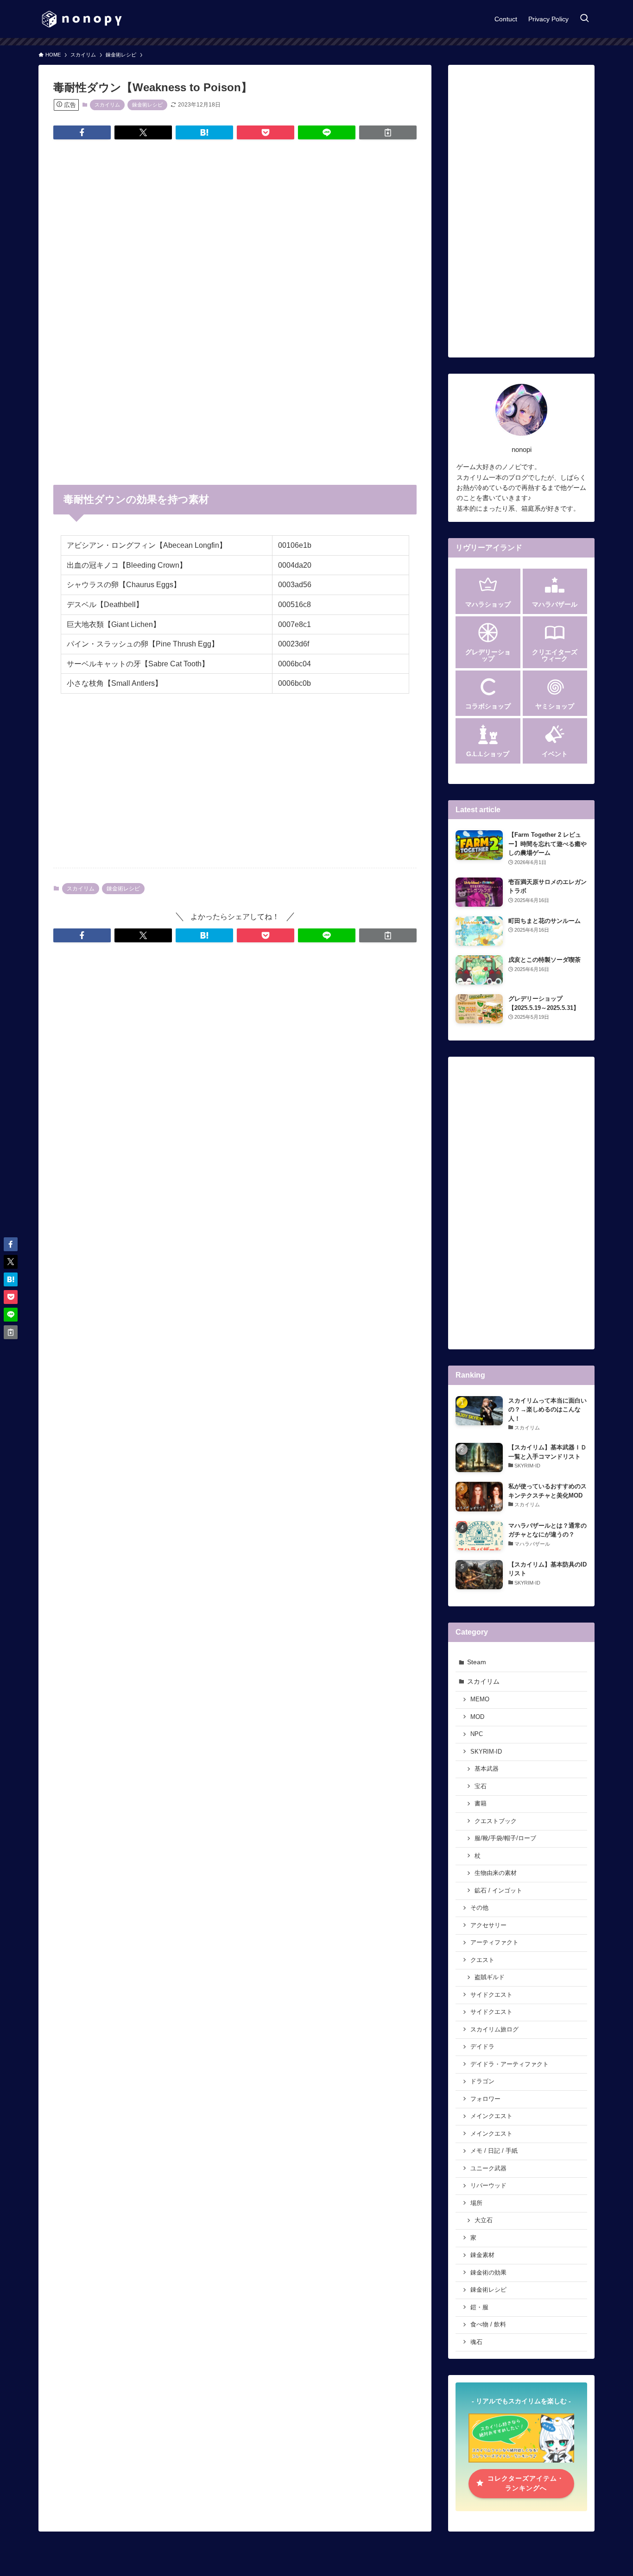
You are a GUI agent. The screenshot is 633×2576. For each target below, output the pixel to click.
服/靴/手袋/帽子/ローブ (505, 1838)
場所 (476, 2203)
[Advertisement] (235, 219)
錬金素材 (482, 2255)
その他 (479, 1908)
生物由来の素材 (496, 1873)
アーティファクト (494, 1943)
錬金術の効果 (488, 2273)
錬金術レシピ (147, 105)
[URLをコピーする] (388, 132)
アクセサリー (488, 1925)
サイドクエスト (491, 1995)
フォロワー (485, 2099)
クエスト (482, 1960)
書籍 (481, 1804)
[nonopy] (82, 19)
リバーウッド (488, 2186)
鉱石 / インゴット (498, 1891)
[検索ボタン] (584, 19)
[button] (82, 132)
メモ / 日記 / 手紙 (494, 2151)
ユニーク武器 (488, 2169)
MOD (477, 1717)
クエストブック (496, 1821)
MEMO (480, 1699)
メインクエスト (491, 2116)
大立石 (484, 2220)
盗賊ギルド (490, 1977)
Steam (477, 1662)
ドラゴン (482, 2081)
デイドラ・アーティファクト (510, 2064)
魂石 (476, 2342)
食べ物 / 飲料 (488, 2325)
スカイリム (107, 105)
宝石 (481, 1786)
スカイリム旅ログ (494, 2030)
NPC (477, 1734)
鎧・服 (479, 2307)
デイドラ (482, 2047)
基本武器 (487, 1769)
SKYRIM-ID (486, 1752)
